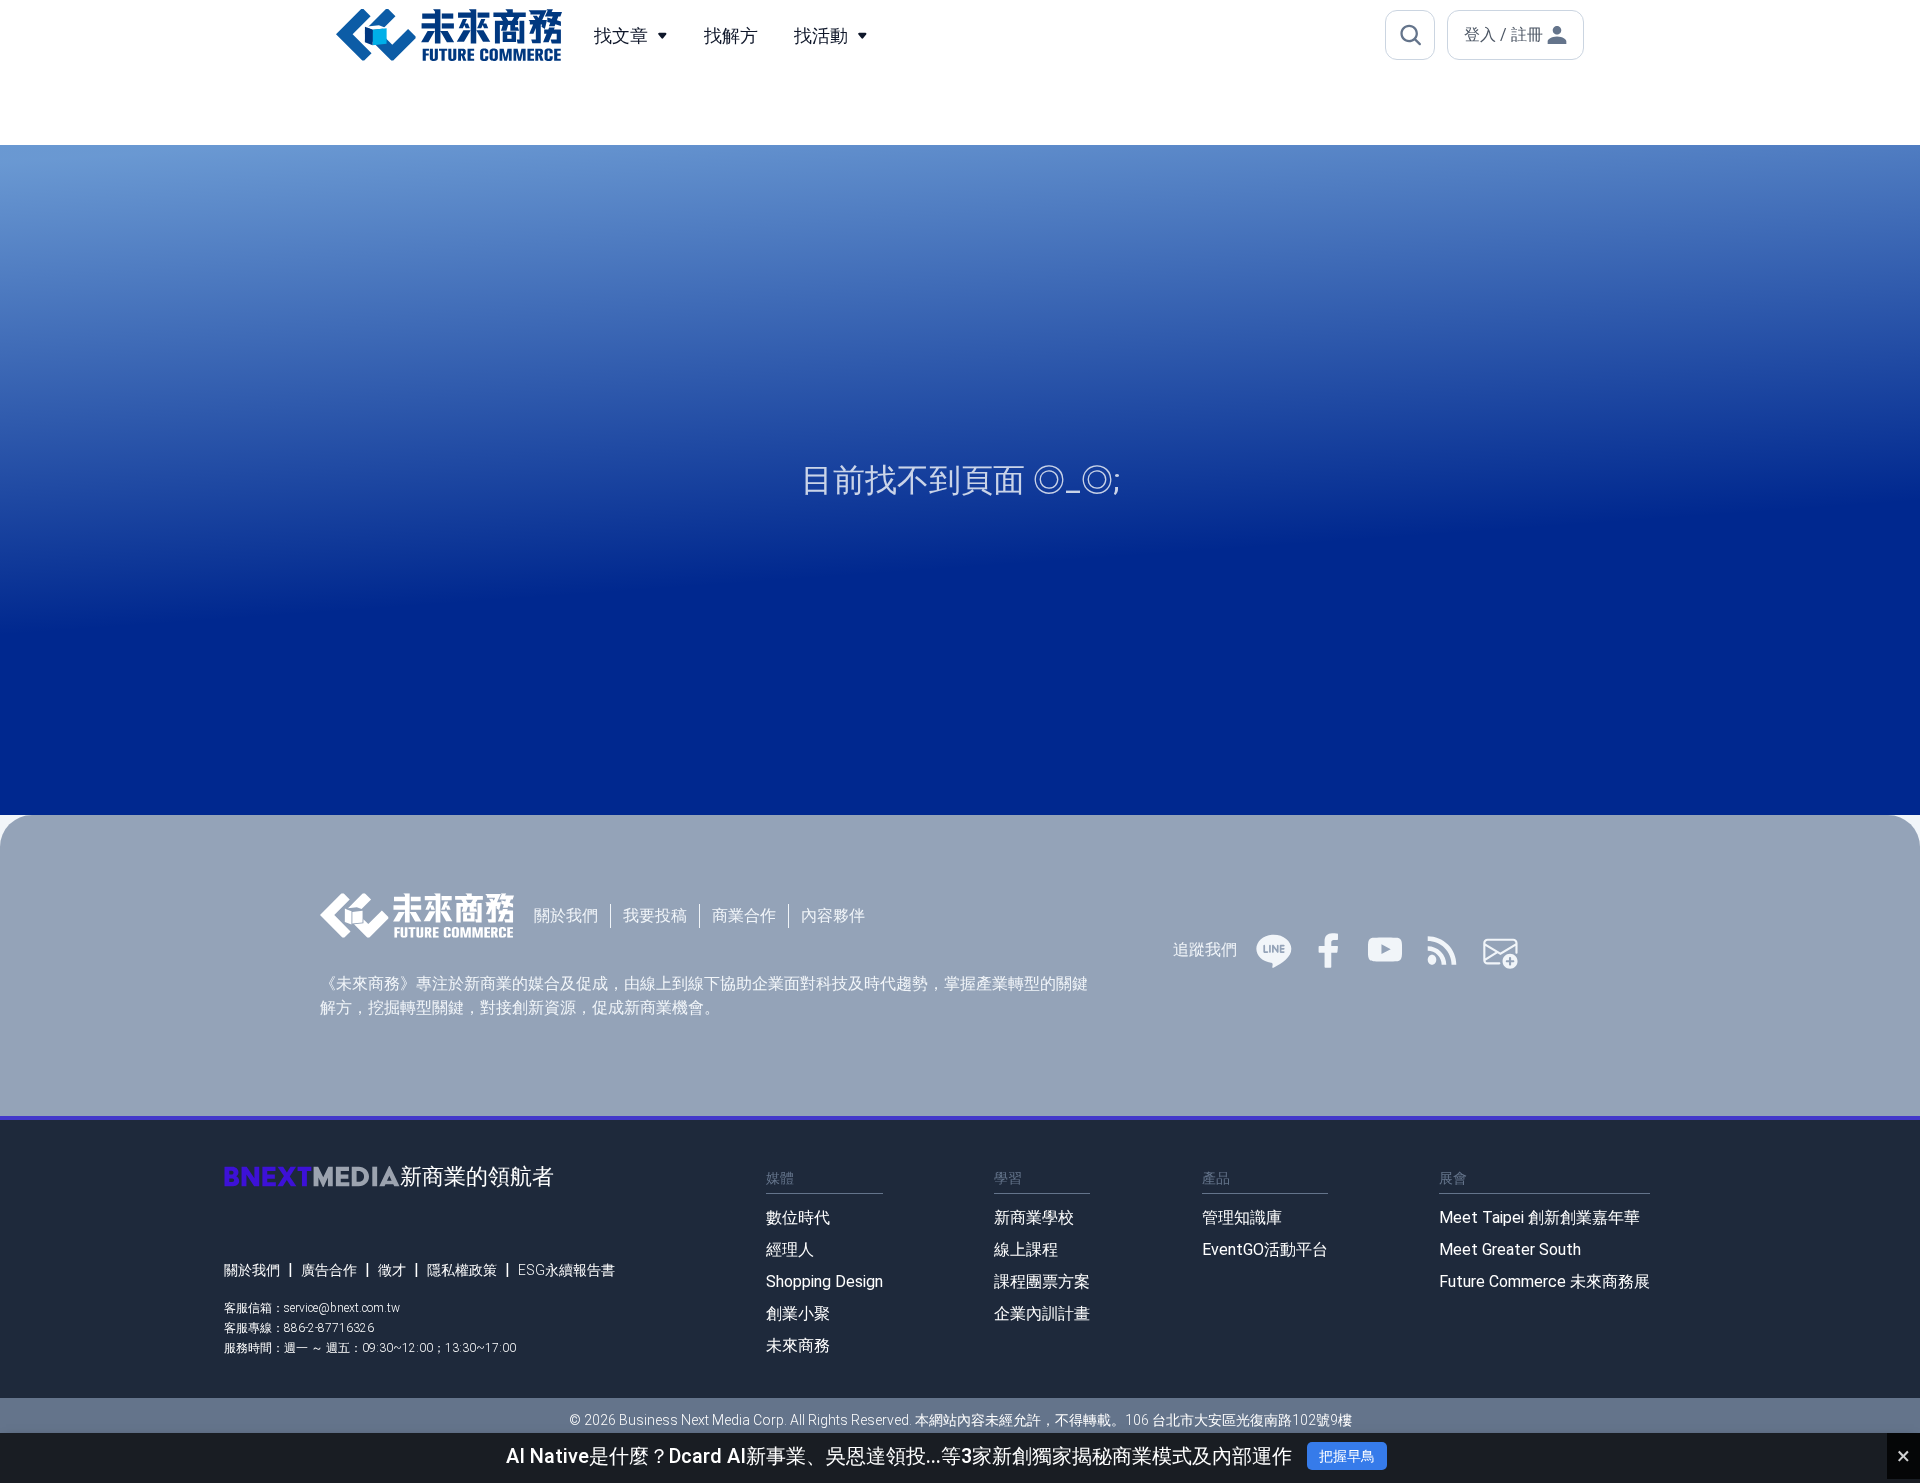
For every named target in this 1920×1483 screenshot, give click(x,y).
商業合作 (744, 915)
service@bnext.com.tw (342, 1308)
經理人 (790, 1249)
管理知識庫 (1242, 1217)
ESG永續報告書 (566, 1270)
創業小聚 (798, 1313)
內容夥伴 (833, 915)
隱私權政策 (462, 1270)
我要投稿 (655, 915)
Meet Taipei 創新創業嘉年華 (1539, 1217)
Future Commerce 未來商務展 (1544, 1281)
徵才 (392, 1270)
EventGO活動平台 (1265, 1249)
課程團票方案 (1042, 1281)
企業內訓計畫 (1042, 1313)
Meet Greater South (1510, 1249)
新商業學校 (1034, 1217)
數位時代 (798, 1217)
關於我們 (566, 915)
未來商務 (798, 1345)
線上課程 (1026, 1249)
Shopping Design (824, 1281)
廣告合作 (329, 1270)
